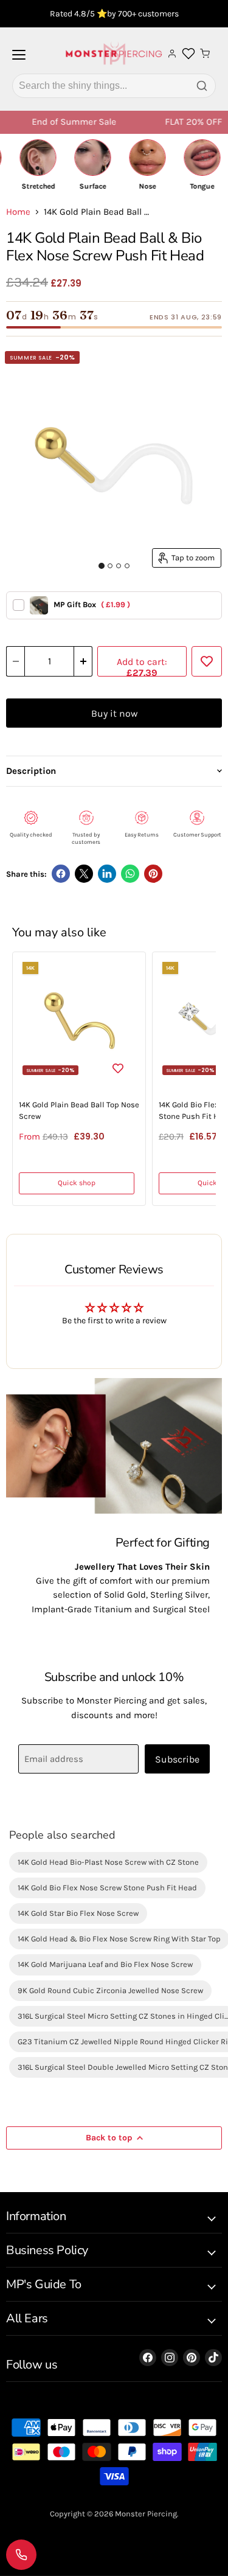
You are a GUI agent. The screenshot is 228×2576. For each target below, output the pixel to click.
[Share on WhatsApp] (130, 874)
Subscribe (177, 1759)
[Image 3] (119, 566)
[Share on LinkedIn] (107, 874)
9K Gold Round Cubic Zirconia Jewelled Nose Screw (110, 1990)
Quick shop (77, 1183)
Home (18, 212)
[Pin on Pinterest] (153, 874)
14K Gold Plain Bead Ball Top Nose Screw (79, 1110)
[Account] (172, 54)
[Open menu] (19, 60)
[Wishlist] (188, 54)
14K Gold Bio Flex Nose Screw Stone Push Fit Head (107, 1888)
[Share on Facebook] (61, 874)
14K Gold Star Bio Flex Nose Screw (78, 1913)
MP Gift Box (92, 604)
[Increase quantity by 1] (83, 661)
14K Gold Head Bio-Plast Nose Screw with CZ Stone (108, 1862)
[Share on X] (84, 874)
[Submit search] (202, 86)
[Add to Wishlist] (207, 661)
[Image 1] (102, 566)
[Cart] (205, 54)
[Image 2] (110, 566)
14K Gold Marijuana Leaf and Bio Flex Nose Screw (105, 1964)
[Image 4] (127, 566)
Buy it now (114, 713)
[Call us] (21, 2555)
